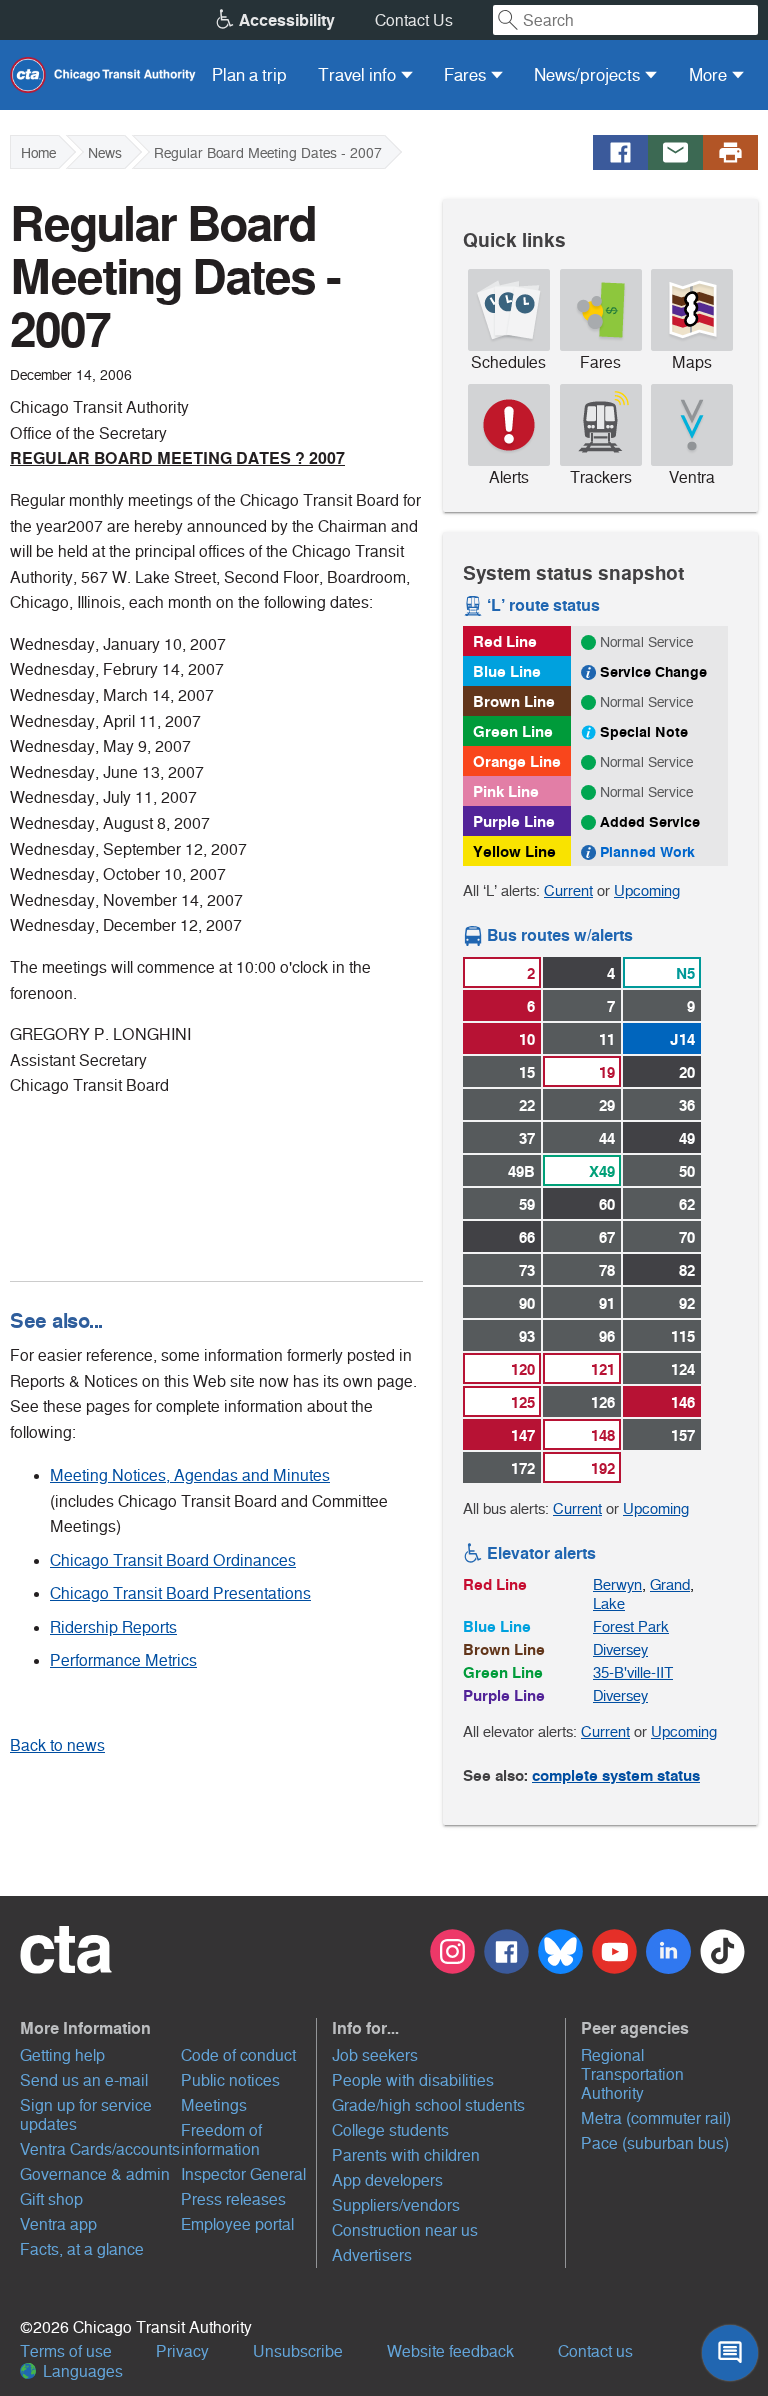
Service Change (653, 672)
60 (607, 1204)
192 (603, 1468)
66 (527, 1237)
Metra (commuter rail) (656, 2118)
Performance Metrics (123, 1660)
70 (687, 1237)
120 (523, 1369)
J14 (682, 1039)
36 (687, 1105)
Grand (670, 1584)
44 (607, 1138)
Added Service (650, 822)
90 (527, 1303)
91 (607, 1303)
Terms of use (66, 2351)
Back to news (57, 1745)
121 (603, 1369)
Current (568, 890)
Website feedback (450, 2351)
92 (687, 1303)
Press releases (233, 2199)
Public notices (230, 2080)
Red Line (505, 641)
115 (683, 1336)
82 (687, 1270)
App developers (387, 2180)
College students (390, 2130)
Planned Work (647, 852)
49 (687, 1138)
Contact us (595, 2351)
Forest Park (631, 1626)
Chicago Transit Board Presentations (180, 1593)
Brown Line (514, 701)
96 (607, 1336)
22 (527, 1105)
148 (603, 1435)
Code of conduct (238, 2055)
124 (683, 1369)
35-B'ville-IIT (633, 1672)
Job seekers (375, 2055)
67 (607, 1237)
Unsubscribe (298, 2351)
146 (683, 1402)
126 (603, 1402)
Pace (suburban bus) (655, 2143)
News (105, 153)
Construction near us (405, 2230)
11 (607, 1039)
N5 (685, 973)
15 (527, 1072)
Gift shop (51, 2199)
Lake (609, 1603)
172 (523, 1468)
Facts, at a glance (82, 2249)
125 (523, 1402)
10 (527, 1039)
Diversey (620, 1649)
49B (521, 1171)
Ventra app (58, 2224)
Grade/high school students (428, 2105)
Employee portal (237, 2224)
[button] (166, 2028)
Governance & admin (95, 2174)
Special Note (644, 732)
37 (527, 1138)
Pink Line (506, 791)
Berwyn (617, 1584)
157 (683, 1435)
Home (38, 153)
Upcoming (647, 890)
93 (527, 1336)
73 (527, 1270)
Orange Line (517, 761)
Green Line (513, 731)
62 (687, 1204)
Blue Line (507, 671)
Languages (81, 2371)
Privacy (182, 2351)
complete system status (616, 1775)
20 (687, 1072)
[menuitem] (249, 75)
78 (607, 1270)
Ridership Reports (113, 1627)
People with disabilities (413, 2080)
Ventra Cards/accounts (100, 2149)
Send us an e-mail (84, 2080)
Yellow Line (514, 851)
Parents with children (406, 2155)
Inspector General (243, 2174)
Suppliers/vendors (396, 2205)
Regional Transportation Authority (632, 2074)
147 (523, 1435)
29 (607, 1105)
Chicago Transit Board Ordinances (173, 1560)
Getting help (62, 2055)
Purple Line (514, 821)
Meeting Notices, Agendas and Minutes (190, 1475)
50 (687, 1171)
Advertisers (372, 2255)
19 (607, 1072)
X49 (602, 1171)
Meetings (214, 2105)
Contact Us (414, 20)
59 (527, 1204)
